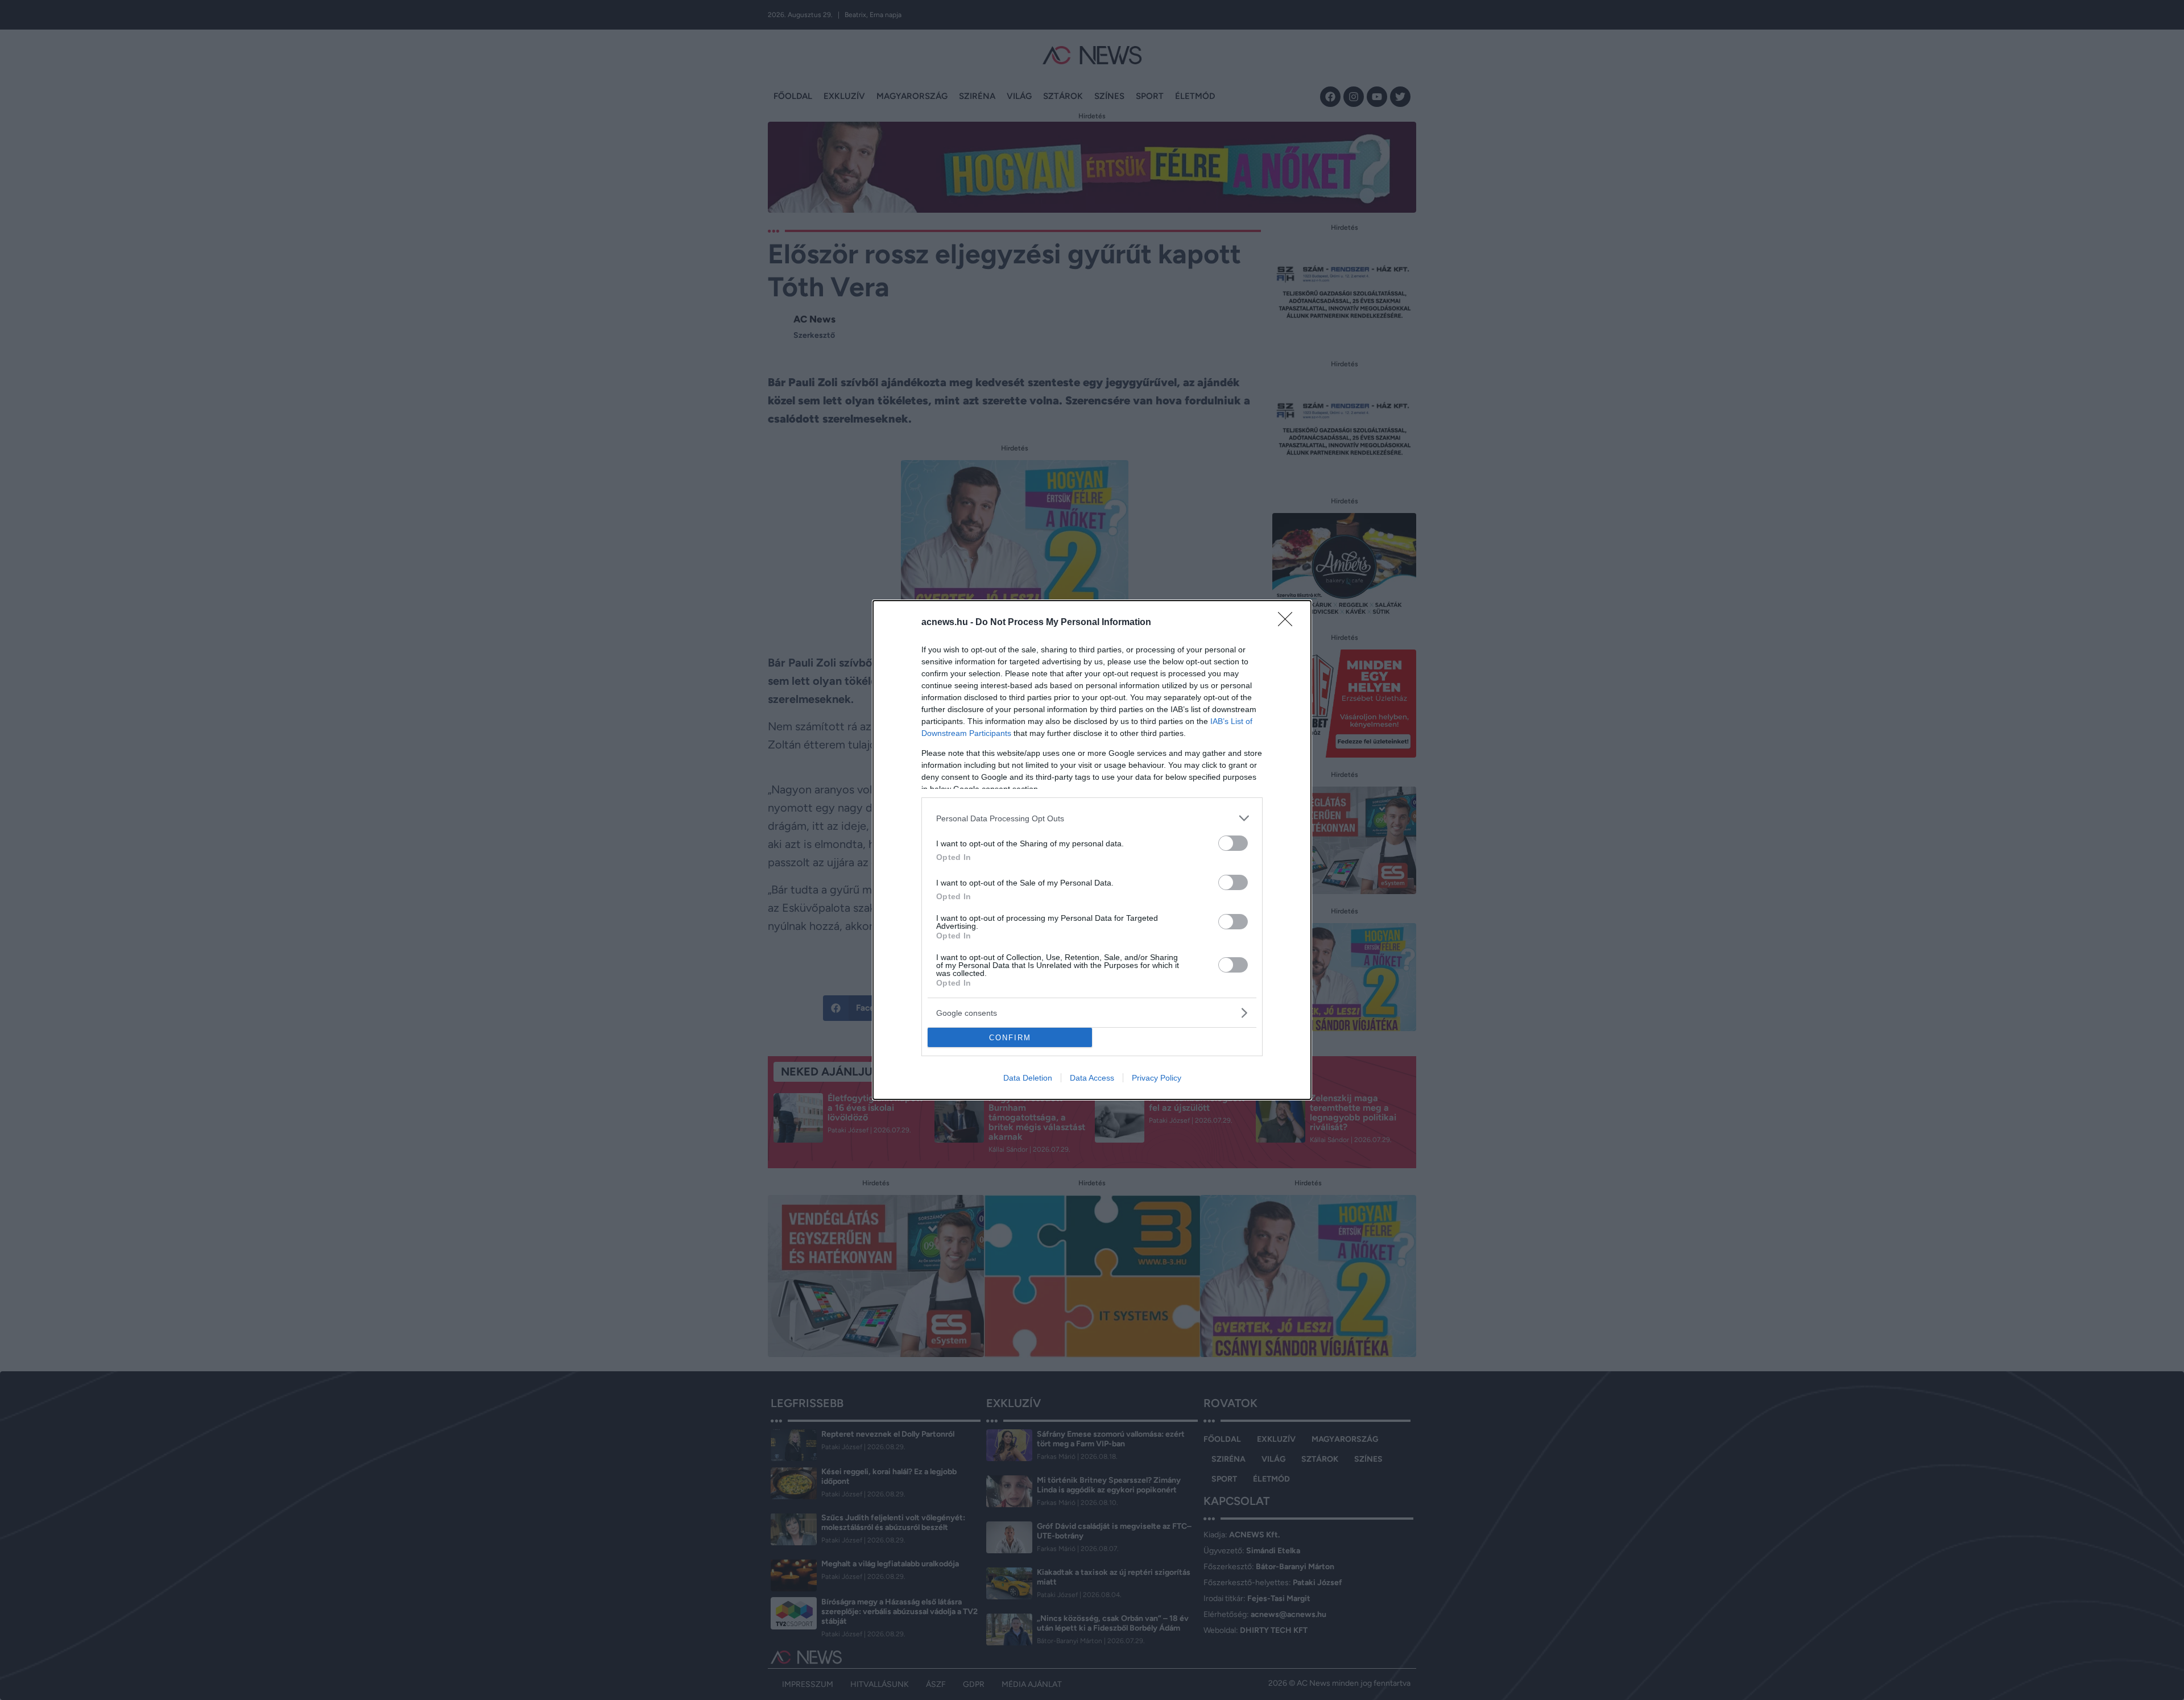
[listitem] (1092, 818)
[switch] (1233, 843)
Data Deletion (1028, 1078)
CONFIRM (1010, 1038)
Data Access (1092, 1078)
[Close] (1289, 623)
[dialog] (1092, 850)
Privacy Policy (1157, 1078)
